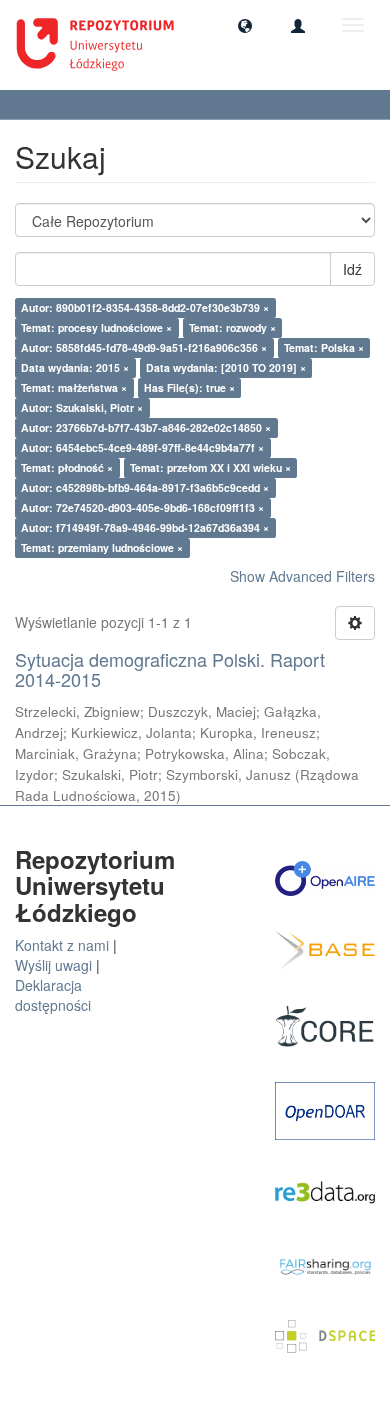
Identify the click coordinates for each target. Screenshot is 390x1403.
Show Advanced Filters (302, 576)
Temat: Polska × (324, 347)
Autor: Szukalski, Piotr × (82, 407)
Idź (352, 269)
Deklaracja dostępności (53, 995)
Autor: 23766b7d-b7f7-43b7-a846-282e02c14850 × (146, 427)
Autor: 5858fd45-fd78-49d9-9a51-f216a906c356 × (144, 347)
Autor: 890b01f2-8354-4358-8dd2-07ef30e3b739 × (145, 307)
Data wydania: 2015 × (75, 367)
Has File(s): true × (189, 387)
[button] (245, 25)
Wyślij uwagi (53, 965)
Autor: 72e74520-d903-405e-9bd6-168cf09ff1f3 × (142, 507)
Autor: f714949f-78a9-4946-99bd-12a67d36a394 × (145, 527)
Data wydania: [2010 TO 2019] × (226, 367)
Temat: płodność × (67, 467)
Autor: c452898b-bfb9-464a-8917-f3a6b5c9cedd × (145, 487)
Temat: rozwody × (232, 327)
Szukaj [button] (50, 104)
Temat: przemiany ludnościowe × (102, 547)
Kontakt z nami (62, 945)
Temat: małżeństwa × (74, 387)
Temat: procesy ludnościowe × (96, 327)
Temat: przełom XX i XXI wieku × (210, 467)
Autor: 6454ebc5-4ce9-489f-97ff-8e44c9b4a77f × (142, 447)
